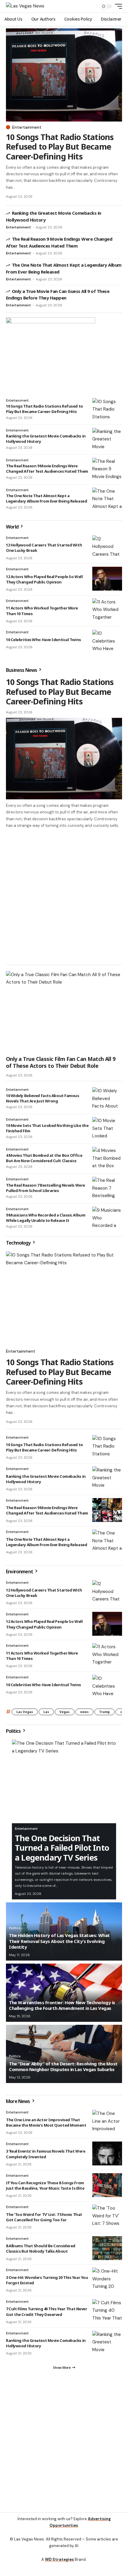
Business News (22, 670)
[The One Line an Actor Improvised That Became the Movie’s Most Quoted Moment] (107, 2122)
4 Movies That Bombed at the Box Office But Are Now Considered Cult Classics (44, 1158)
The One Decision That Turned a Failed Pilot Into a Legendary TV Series (62, 1848)
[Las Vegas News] (25, 6)
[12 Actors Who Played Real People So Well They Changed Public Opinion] (107, 579)
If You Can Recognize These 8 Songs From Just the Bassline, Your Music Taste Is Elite (45, 2185)
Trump (104, 1712)
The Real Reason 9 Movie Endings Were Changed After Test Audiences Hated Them (47, 468)
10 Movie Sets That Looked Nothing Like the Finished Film (47, 1128)
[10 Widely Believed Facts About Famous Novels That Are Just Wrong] (107, 1099)
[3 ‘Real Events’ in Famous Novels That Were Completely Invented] (107, 2153)
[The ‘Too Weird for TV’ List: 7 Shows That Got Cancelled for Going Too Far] (107, 2216)
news (84, 1712)
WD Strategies (59, 2559)
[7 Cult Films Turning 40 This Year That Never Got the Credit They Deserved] (107, 2311)
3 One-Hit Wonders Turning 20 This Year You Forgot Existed (47, 2280)
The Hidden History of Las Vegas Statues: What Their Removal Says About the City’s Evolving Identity (59, 1941)
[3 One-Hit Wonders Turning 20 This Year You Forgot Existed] (107, 2279)
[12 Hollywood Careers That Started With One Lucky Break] (107, 547)
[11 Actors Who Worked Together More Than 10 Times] (107, 610)
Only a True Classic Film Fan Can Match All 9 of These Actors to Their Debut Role (61, 1062)
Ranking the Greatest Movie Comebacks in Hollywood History (46, 1479)
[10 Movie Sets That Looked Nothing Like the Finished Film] (107, 1129)
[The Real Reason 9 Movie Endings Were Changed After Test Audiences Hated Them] (107, 470)
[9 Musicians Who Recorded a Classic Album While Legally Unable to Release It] (107, 1219)
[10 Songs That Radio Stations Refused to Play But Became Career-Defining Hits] (64, 75)
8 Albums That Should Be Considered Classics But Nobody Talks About (41, 2248)
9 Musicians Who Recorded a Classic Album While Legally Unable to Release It (46, 1218)
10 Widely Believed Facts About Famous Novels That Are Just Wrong (43, 1098)
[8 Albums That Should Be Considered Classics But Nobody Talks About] (107, 2248)
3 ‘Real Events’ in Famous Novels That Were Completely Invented (46, 2154)
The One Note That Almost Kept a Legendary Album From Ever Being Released (46, 498)
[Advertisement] (64, 896)
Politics (14, 1731)
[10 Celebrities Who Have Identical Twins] (107, 642)
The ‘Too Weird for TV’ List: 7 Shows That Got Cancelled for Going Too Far (44, 2217)
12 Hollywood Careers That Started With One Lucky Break (44, 1593)
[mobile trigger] (117, 6)
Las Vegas (25, 1712)
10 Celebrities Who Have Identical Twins (43, 640)
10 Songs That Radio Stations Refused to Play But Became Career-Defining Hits (60, 147)
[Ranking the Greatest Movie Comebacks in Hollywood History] (107, 440)
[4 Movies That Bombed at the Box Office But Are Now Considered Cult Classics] (107, 1159)
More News (18, 2101)
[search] (91, 6)
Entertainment (27, 127)
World (13, 527)
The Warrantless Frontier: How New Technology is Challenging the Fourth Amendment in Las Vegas (62, 2005)
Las (46, 1712)
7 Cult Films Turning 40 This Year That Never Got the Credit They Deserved (46, 2311)
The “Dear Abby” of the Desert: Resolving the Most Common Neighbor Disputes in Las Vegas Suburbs (63, 2067)
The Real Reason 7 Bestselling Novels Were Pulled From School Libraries (46, 1188)
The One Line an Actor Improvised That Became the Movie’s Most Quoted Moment (46, 2122)
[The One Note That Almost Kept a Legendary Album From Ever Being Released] (107, 500)
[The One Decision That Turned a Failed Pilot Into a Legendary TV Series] (64, 1781)
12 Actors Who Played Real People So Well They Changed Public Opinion (44, 579)
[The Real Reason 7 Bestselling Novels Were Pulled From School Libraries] (107, 1189)
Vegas (65, 1712)
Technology (19, 1243)
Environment (20, 1572)
